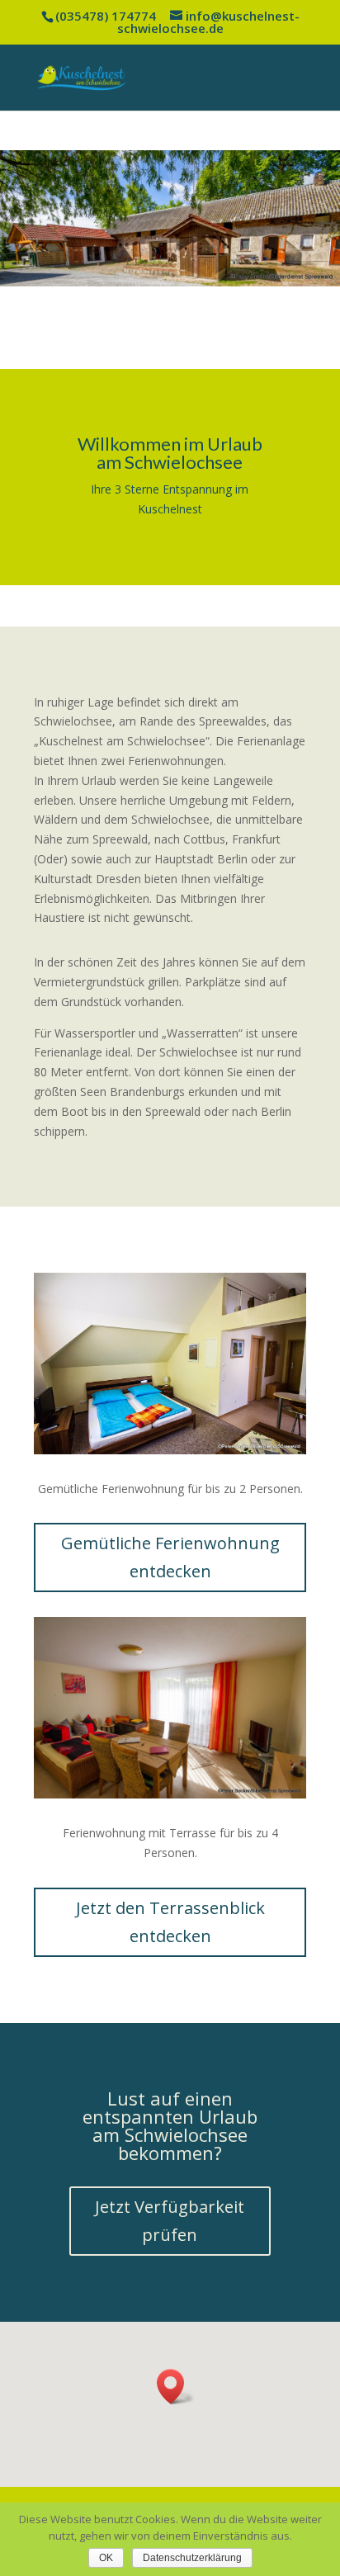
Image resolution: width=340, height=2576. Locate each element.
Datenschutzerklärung (192, 2558)
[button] (176, 2387)
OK (106, 2558)
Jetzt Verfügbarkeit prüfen (170, 2221)
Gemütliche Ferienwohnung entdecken (170, 1557)
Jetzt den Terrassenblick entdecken (170, 1922)
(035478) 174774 (106, 16)
